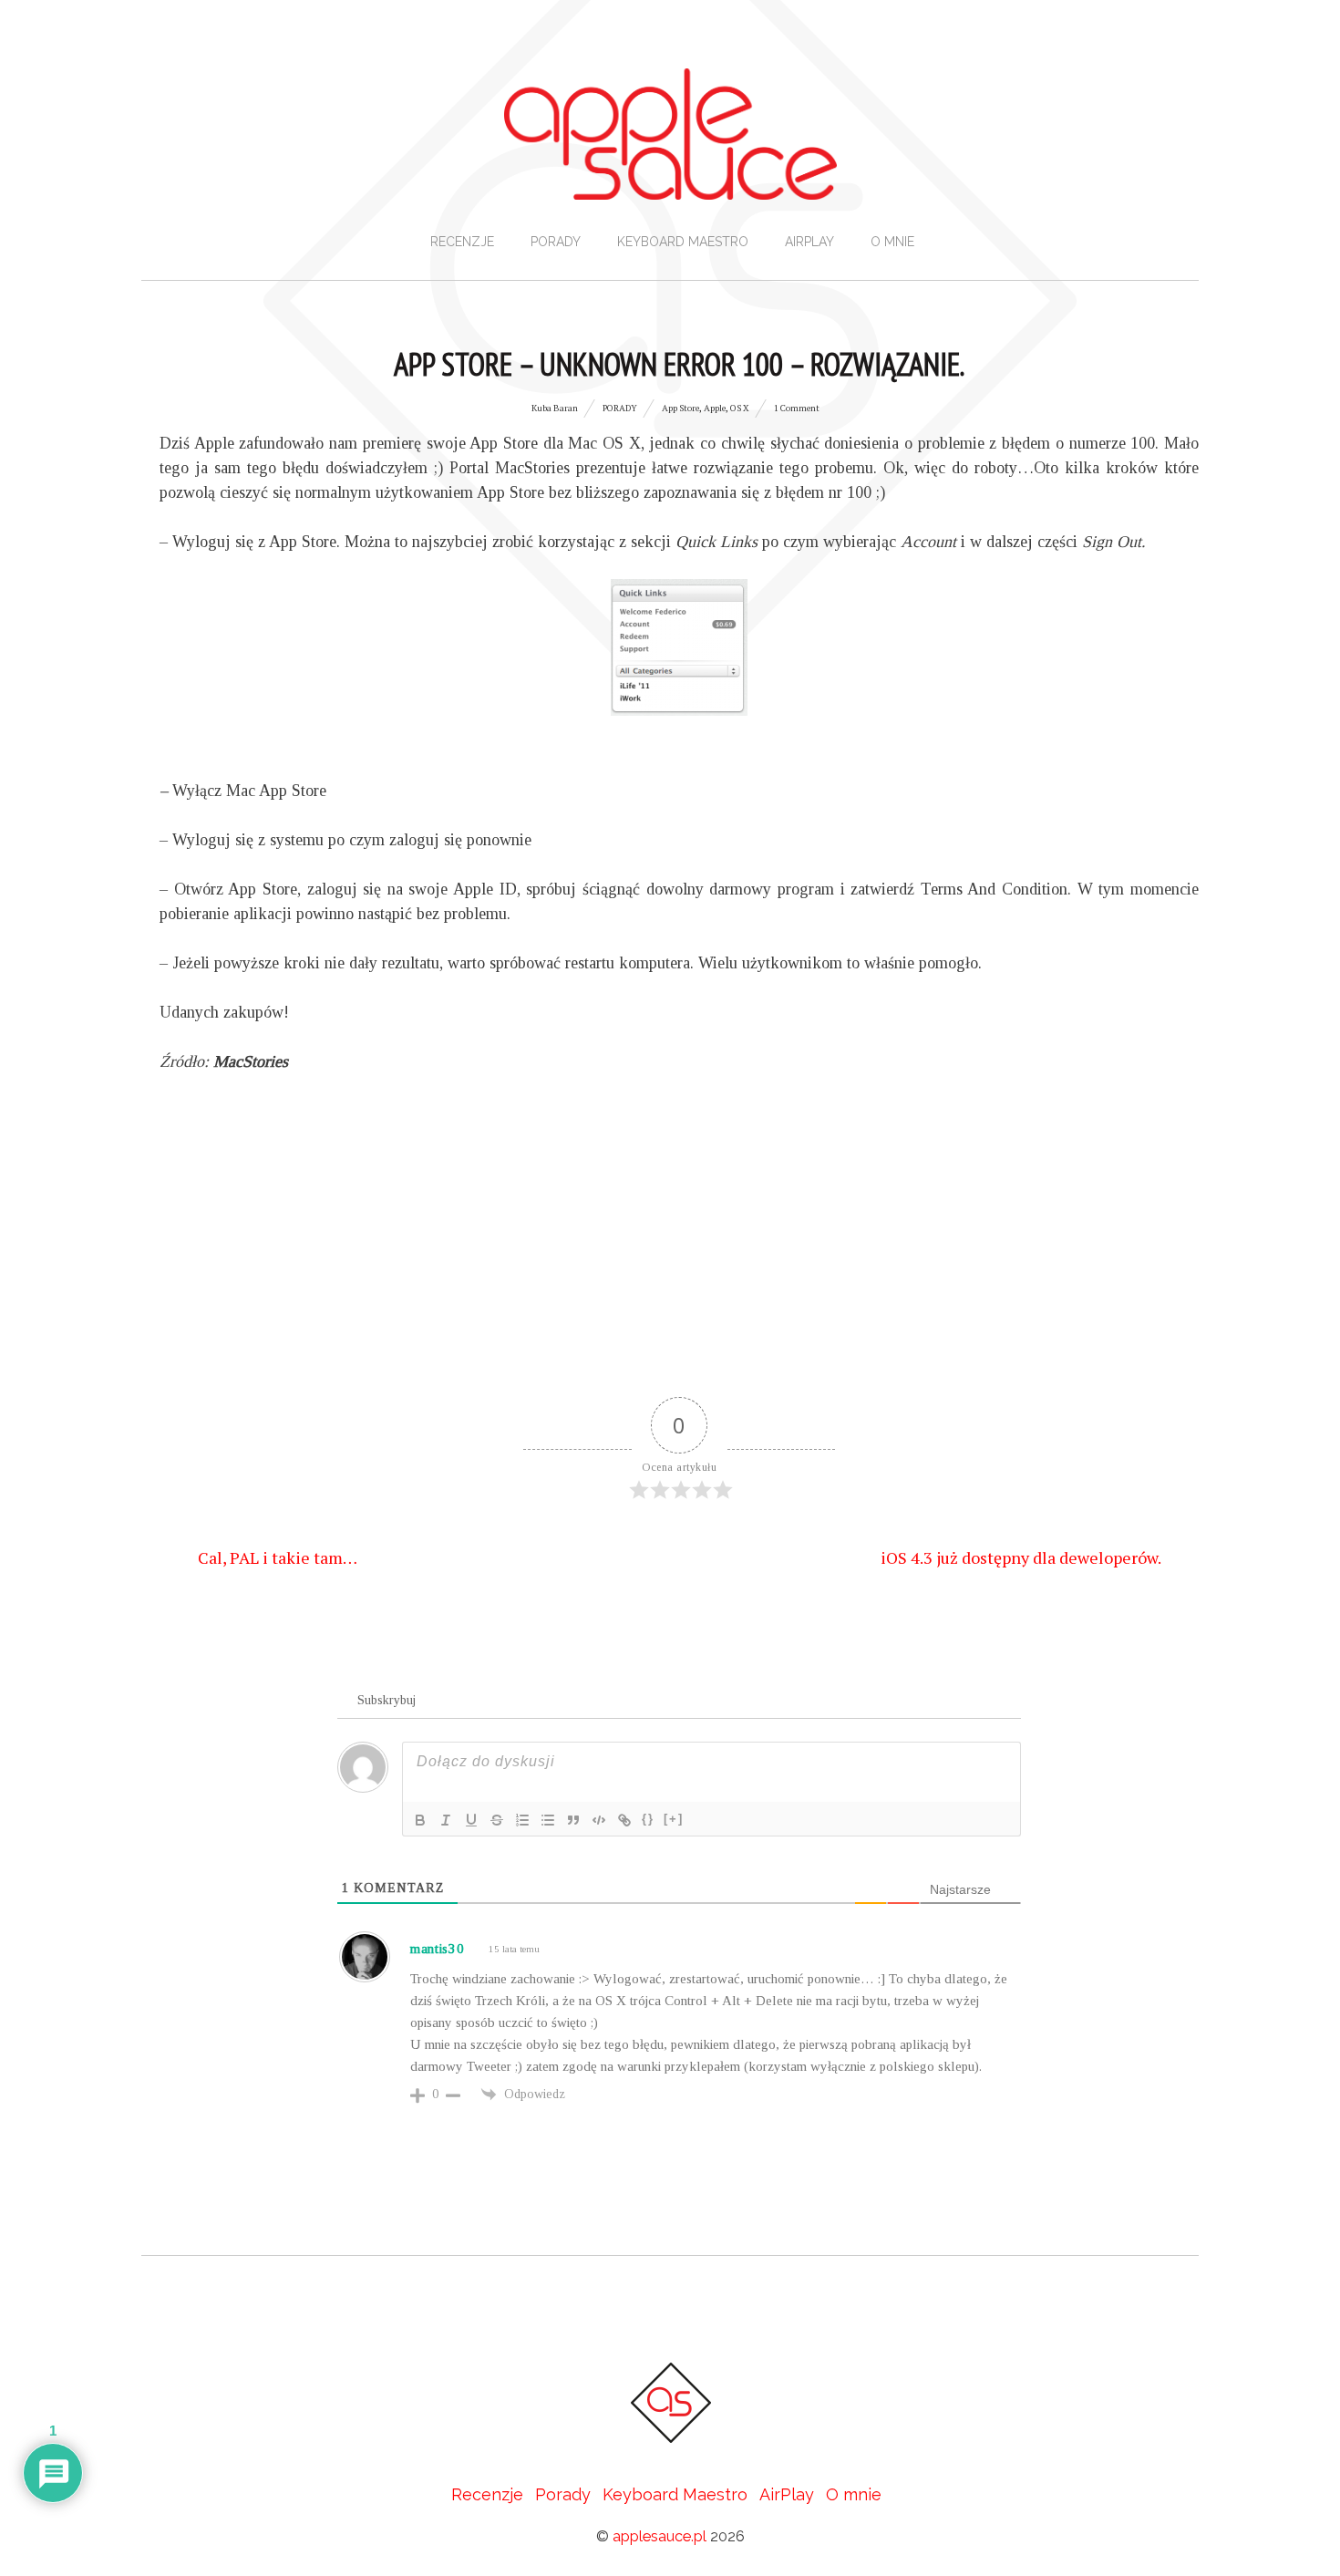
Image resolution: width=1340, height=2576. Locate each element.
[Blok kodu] (599, 1820)
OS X (740, 408)
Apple (715, 408)
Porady (556, 242)
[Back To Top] (670, 2308)
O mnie (892, 242)
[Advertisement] (679, 1251)
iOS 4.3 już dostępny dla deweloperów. (1022, 1557)
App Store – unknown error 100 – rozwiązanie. (679, 364)
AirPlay (809, 242)
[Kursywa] (446, 1820)
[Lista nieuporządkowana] (548, 1820)
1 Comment (797, 408)
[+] (674, 1819)
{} (648, 1819)
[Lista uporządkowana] (522, 1820)
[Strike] (497, 1820)
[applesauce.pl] (670, 182)
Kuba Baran (555, 408)
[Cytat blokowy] (573, 1820)
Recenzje (462, 242)
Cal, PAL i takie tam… (276, 1557)
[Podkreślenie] (471, 1820)
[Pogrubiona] (420, 1820)
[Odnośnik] (624, 1820)
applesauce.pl (660, 2536)
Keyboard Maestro (683, 242)
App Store (680, 408)
